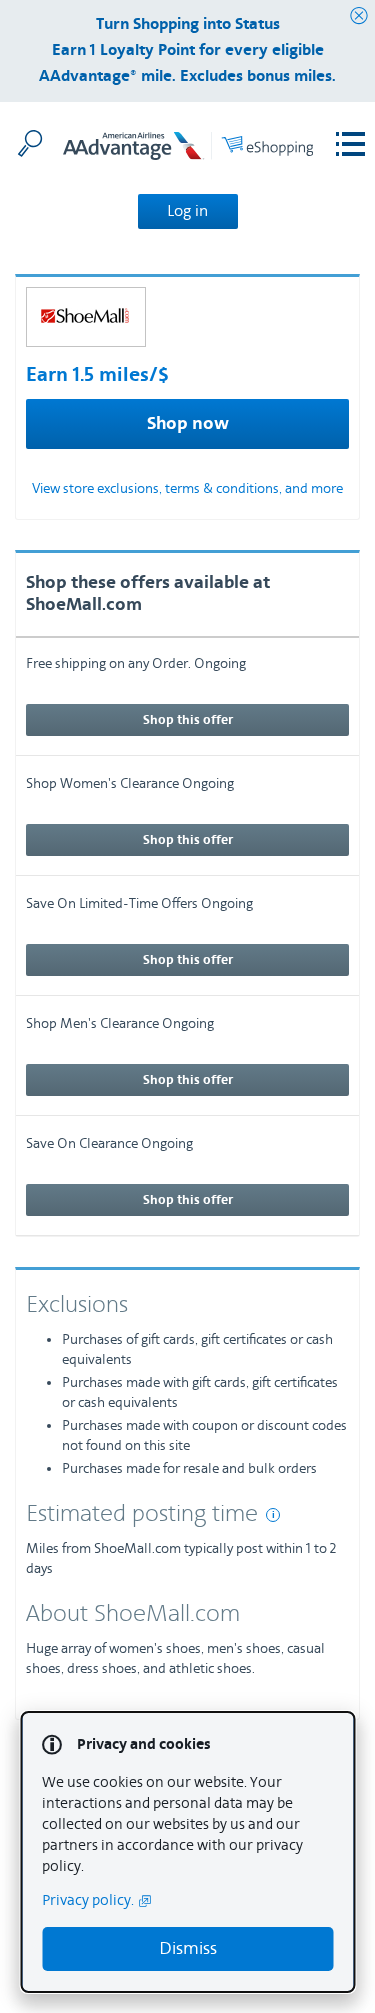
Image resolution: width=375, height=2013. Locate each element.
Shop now (188, 424)
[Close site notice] (359, 16)
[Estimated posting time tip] (273, 1515)
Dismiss (188, 1948)
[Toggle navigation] (350, 144)
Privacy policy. (88, 1900)
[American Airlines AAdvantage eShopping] (188, 149)
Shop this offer (188, 720)
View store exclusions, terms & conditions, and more (187, 489)
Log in (187, 211)
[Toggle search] (30, 143)
